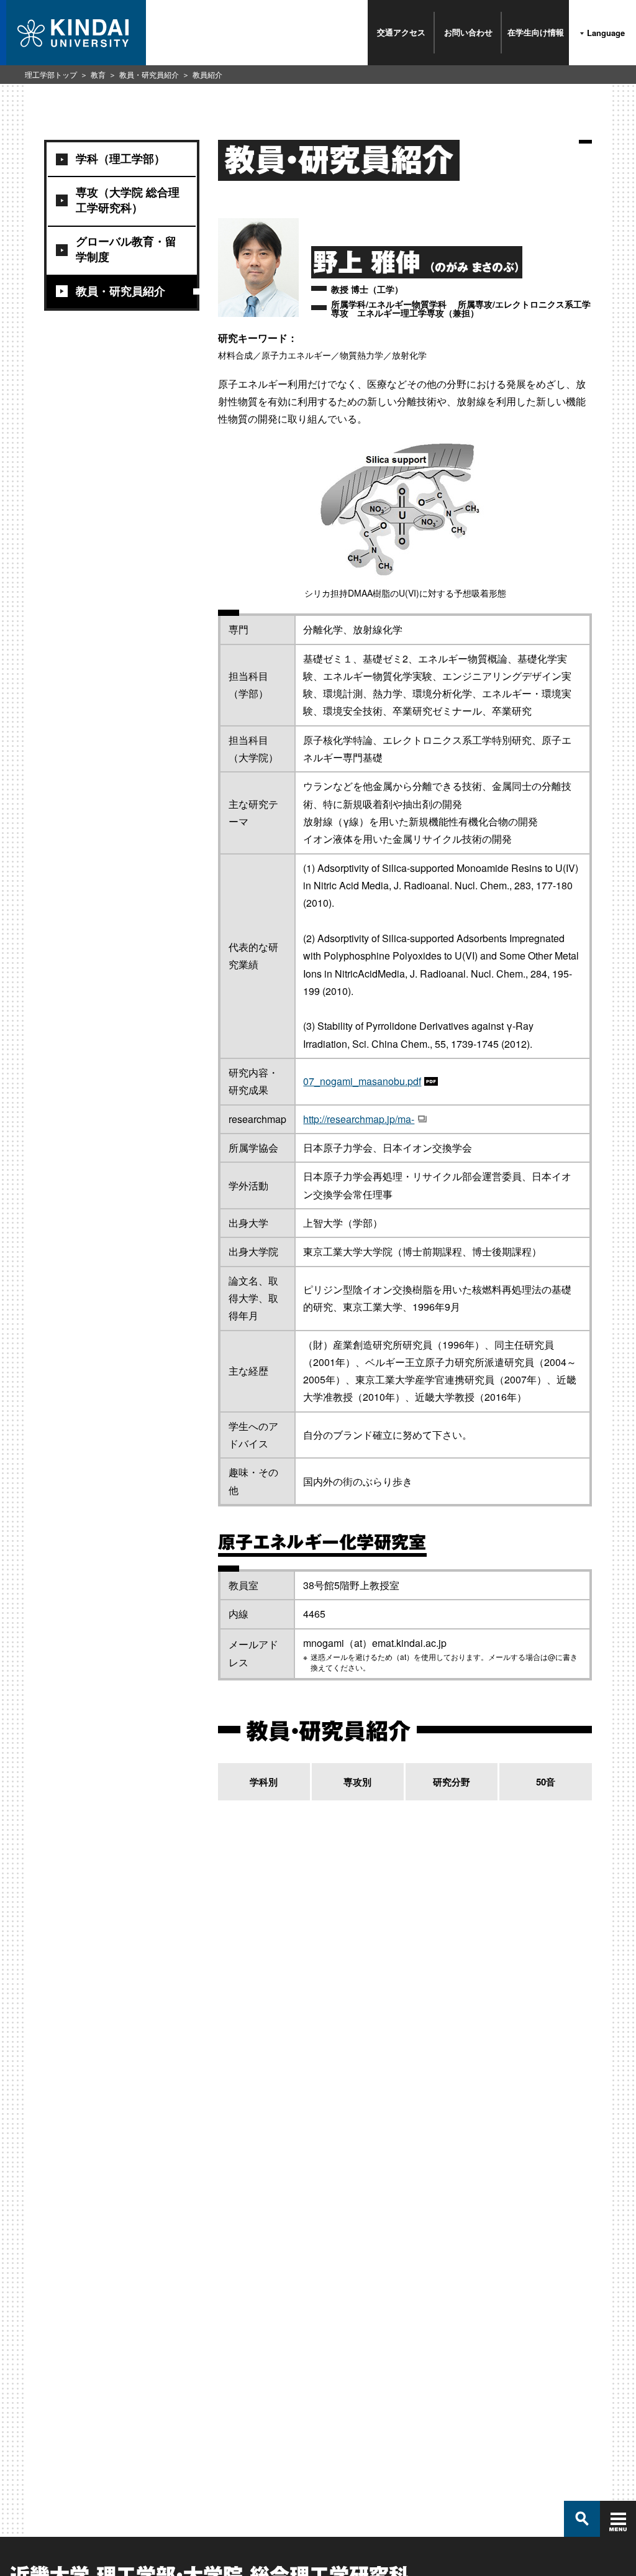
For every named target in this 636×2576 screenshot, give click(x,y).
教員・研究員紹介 (149, 74)
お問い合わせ (468, 32)
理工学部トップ (51, 74)
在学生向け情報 (536, 32)
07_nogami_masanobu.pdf (362, 1081)
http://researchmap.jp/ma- (359, 1119)
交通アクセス (401, 32)
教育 (98, 74)
